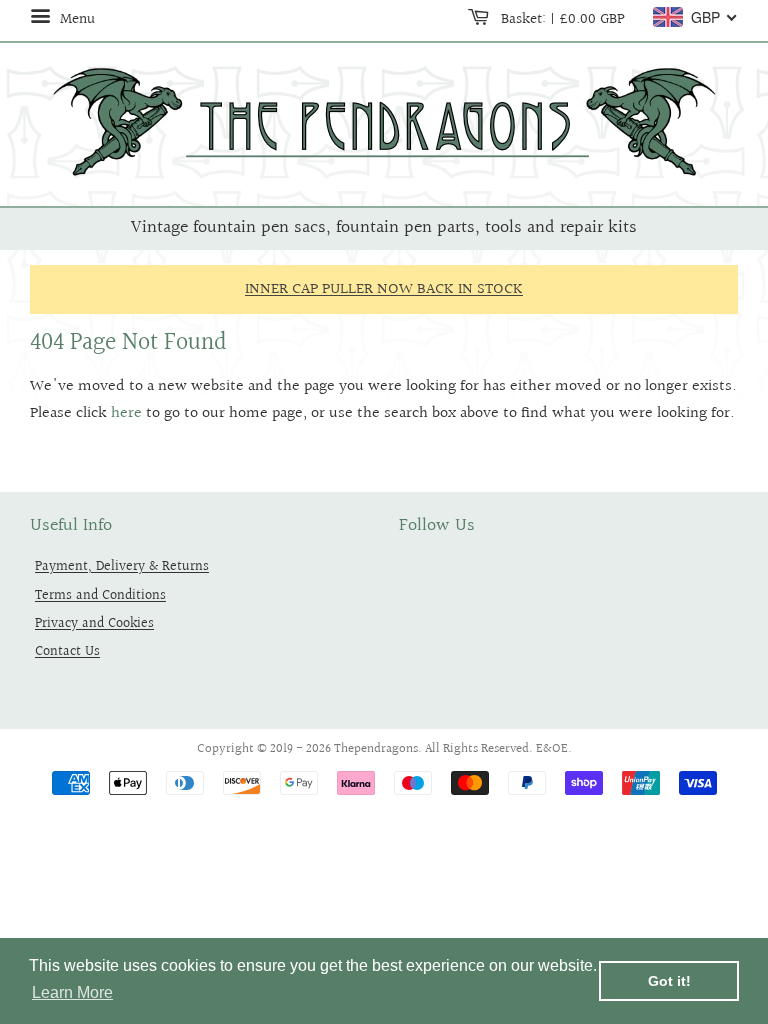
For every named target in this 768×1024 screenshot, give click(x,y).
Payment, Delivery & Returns (122, 566)
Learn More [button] (72, 992)
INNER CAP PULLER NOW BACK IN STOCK (384, 289)
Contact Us (67, 651)
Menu (75, 19)
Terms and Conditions (100, 595)
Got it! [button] (669, 981)
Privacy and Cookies (94, 623)
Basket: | (561, 19)
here (126, 413)
